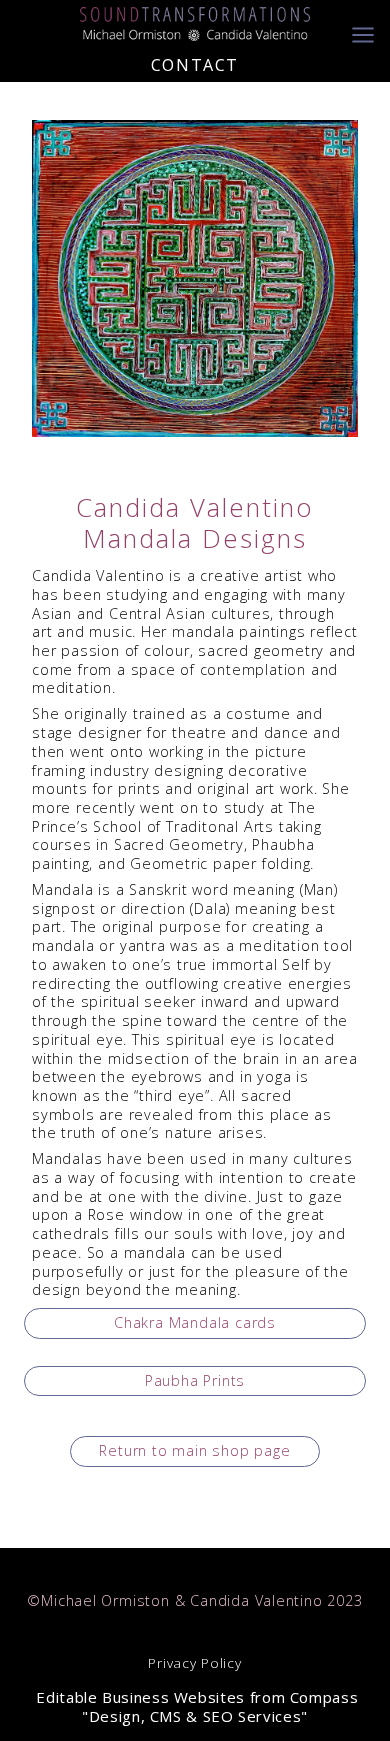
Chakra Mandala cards (195, 1322)
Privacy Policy (194, 1663)
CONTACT (195, 65)
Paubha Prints (195, 1380)
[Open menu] (363, 24)
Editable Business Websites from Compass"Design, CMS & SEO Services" (195, 1706)
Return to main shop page (194, 1450)
